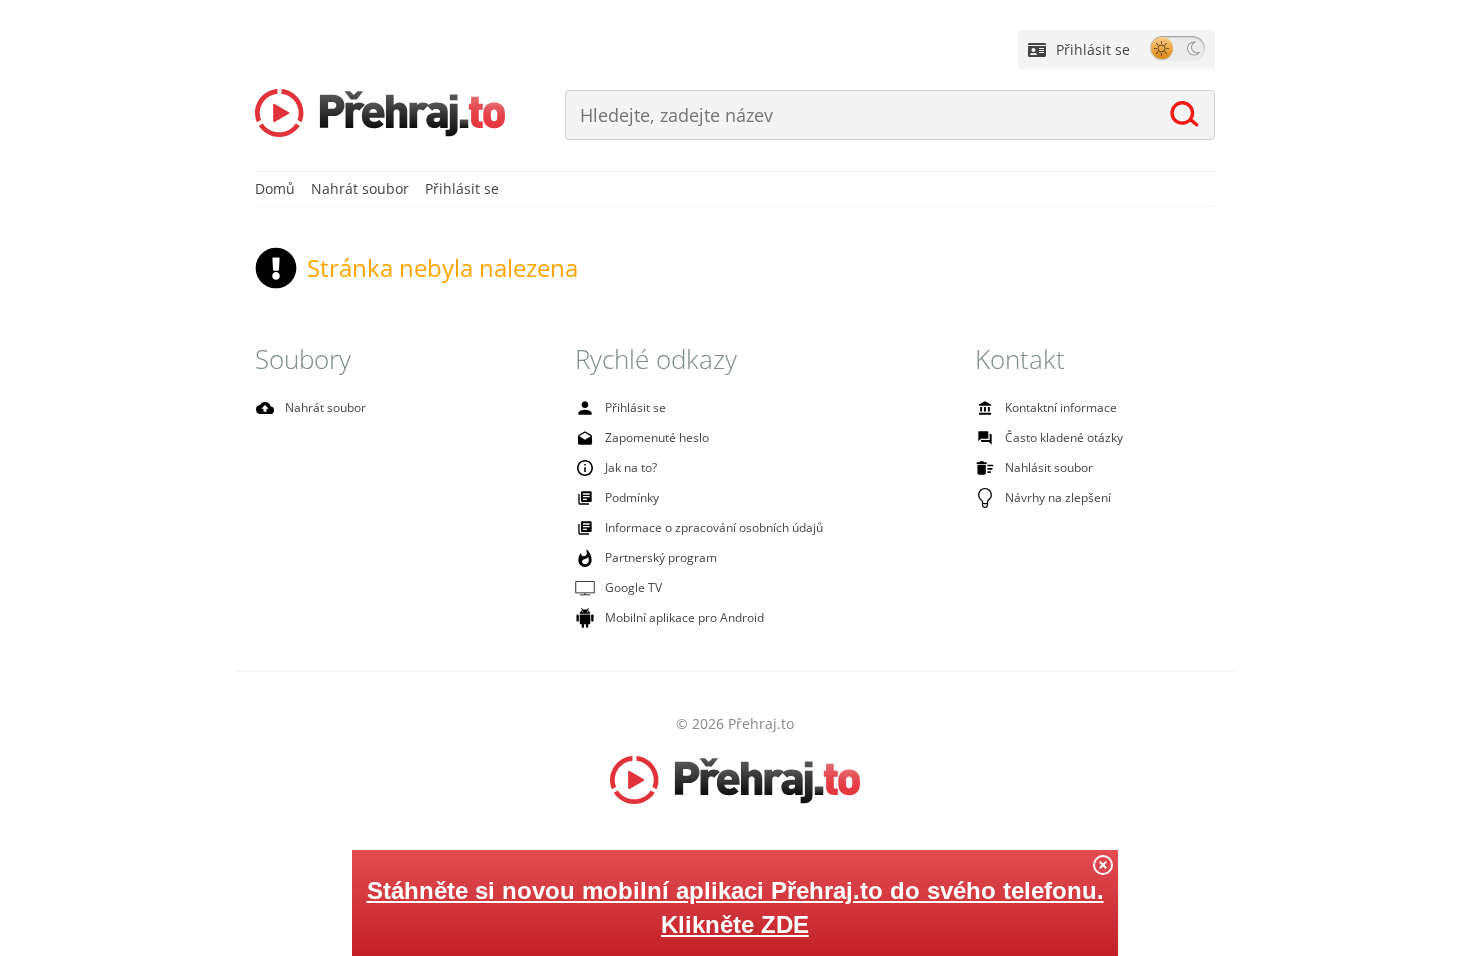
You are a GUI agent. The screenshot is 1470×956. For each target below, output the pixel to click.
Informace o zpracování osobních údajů (714, 527)
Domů (275, 188)
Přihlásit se (1093, 49)
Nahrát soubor (360, 188)
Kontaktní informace (1061, 407)
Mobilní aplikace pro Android (684, 617)
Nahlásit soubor (1049, 467)
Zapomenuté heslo (657, 437)
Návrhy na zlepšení (1058, 497)
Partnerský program (661, 557)
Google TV (633, 587)
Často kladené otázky (1064, 437)
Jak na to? (631, 467)
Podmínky (632, 497)
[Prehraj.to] (380, 115)
